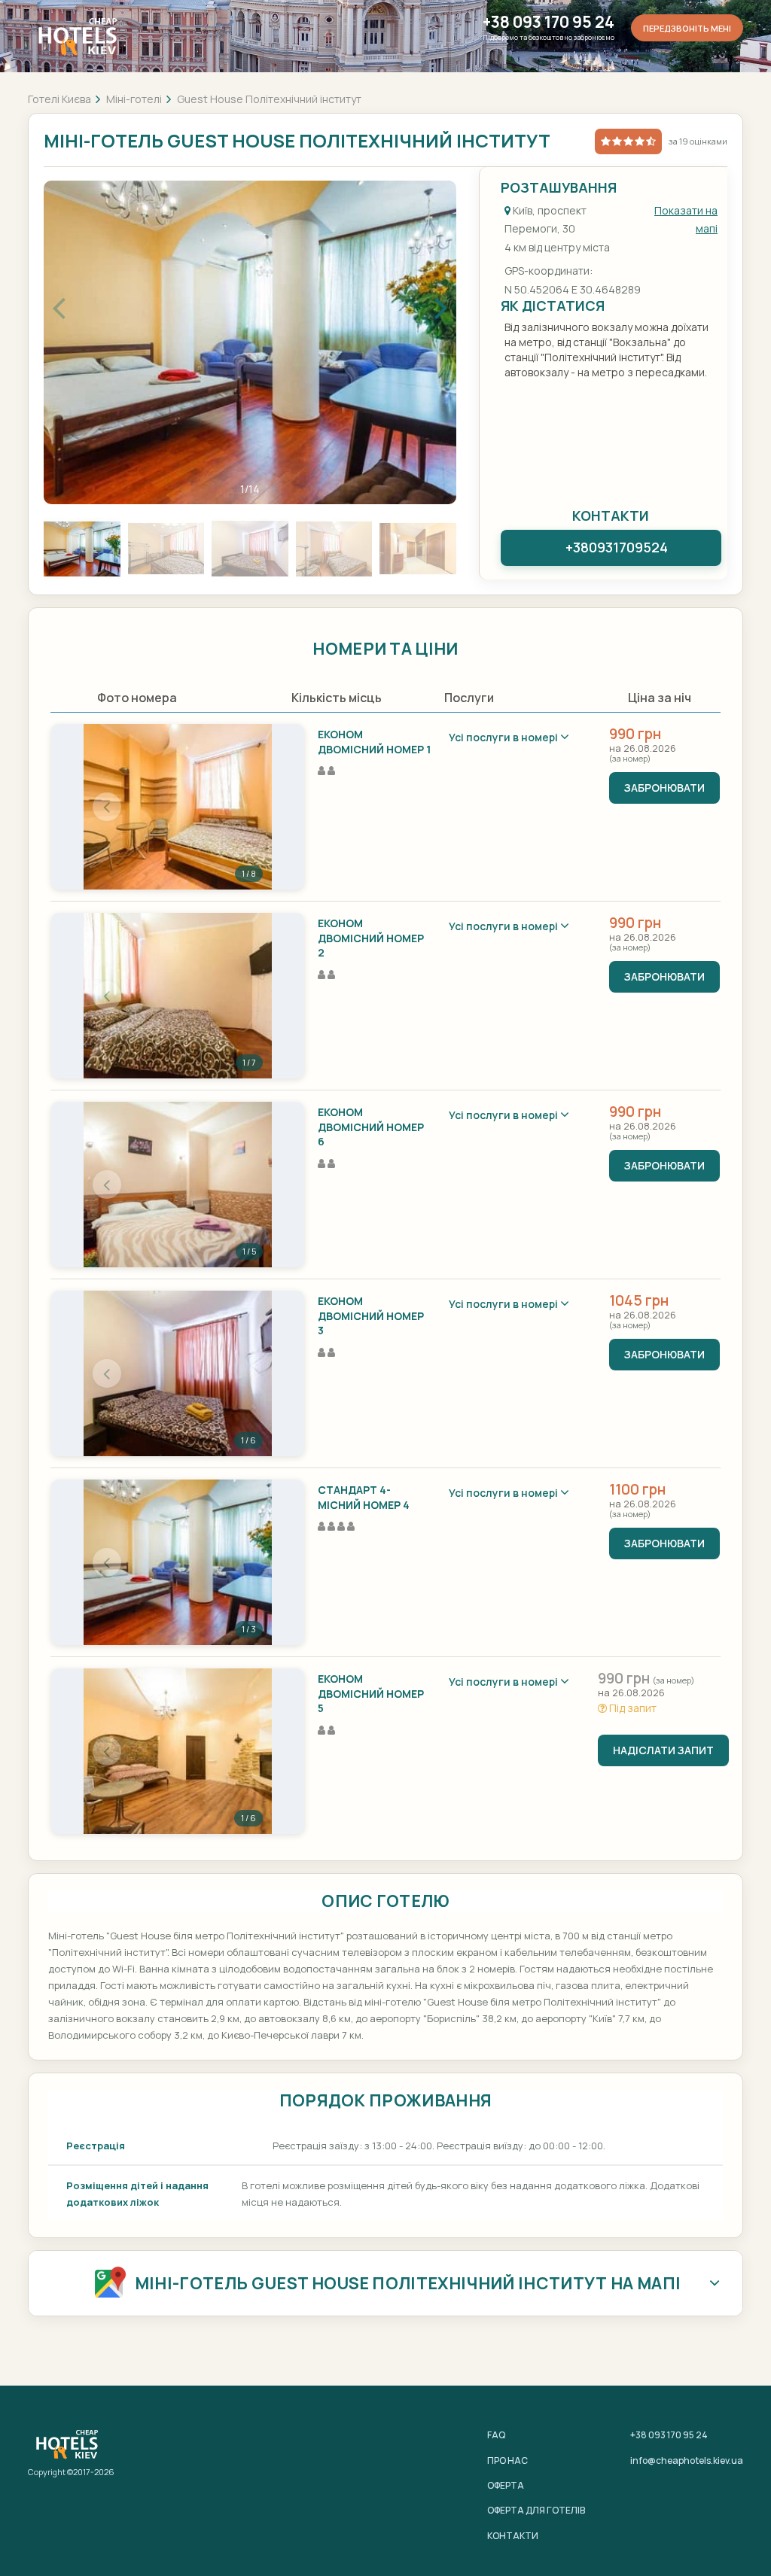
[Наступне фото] (248, 807)
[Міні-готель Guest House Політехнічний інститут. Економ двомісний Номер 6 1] (178, 1185)
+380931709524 (617, 547)
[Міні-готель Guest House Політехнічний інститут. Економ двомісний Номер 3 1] (178, 1373)
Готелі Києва (59, 99)
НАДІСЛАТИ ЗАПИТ (663, 1750)
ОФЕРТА (506, 2485)
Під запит (632, 1708)
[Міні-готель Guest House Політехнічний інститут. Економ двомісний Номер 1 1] (178, 807)
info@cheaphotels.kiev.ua (687, 2460)
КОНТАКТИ (513, 2536)
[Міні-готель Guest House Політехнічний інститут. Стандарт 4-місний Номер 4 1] (178, 1562)
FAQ (496, 2435)
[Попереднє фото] (107, 807)
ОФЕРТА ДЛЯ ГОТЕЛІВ (536, 2510)
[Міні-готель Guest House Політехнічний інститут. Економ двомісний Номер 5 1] (178, 1751)
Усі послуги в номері (504, 737)
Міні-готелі (134, 99)
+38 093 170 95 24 (549, 22)
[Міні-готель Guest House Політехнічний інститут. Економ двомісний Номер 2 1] (178, 996)
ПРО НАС (507, 2460)
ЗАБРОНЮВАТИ (664, 788)
